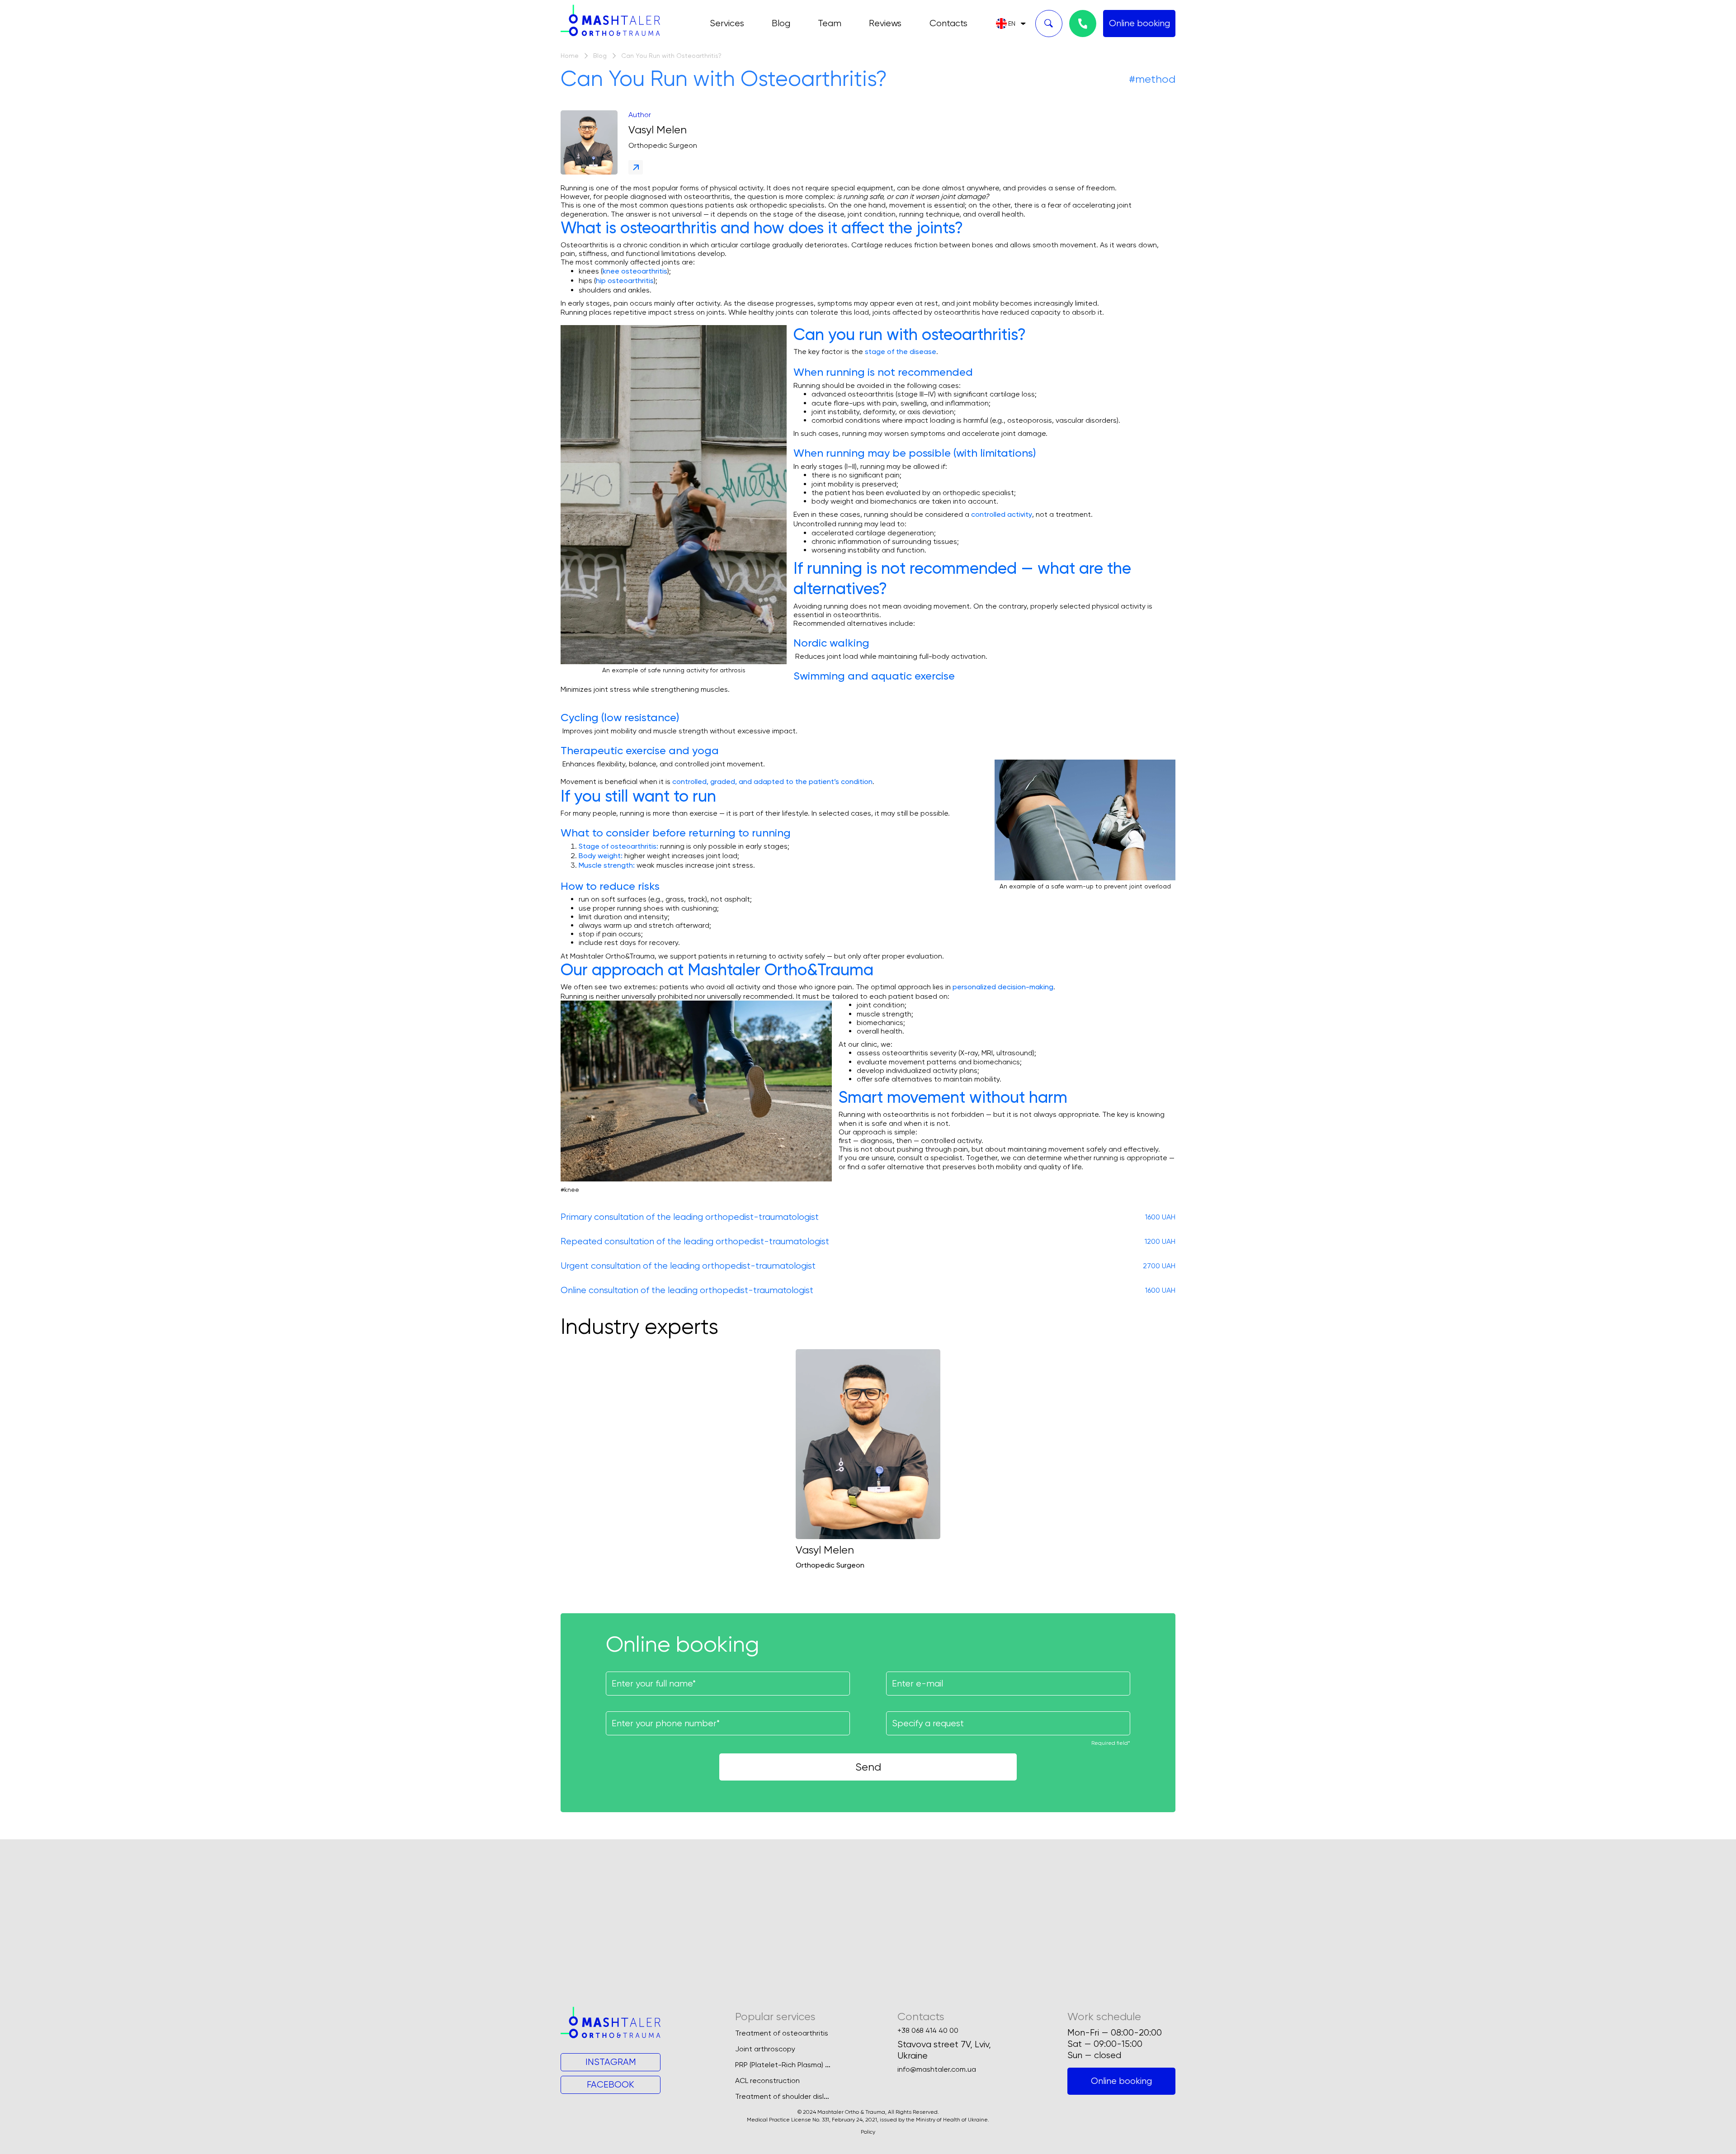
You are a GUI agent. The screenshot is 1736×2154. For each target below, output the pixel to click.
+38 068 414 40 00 (928, 2031)
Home (570, 56)
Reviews (885, 23)
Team (830, 23)
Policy (868, 2132)
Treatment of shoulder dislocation (793, 2096)
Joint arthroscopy (765, 2049)
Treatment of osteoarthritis (782, 2033)
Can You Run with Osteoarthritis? (671, 56)
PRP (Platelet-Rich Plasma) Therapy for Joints (811, 2065)
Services (727, 23)
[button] (1011, 24)
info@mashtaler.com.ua (937, 2069)
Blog (781, 23)
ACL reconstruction (767, 2081)
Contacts (948, 23)
